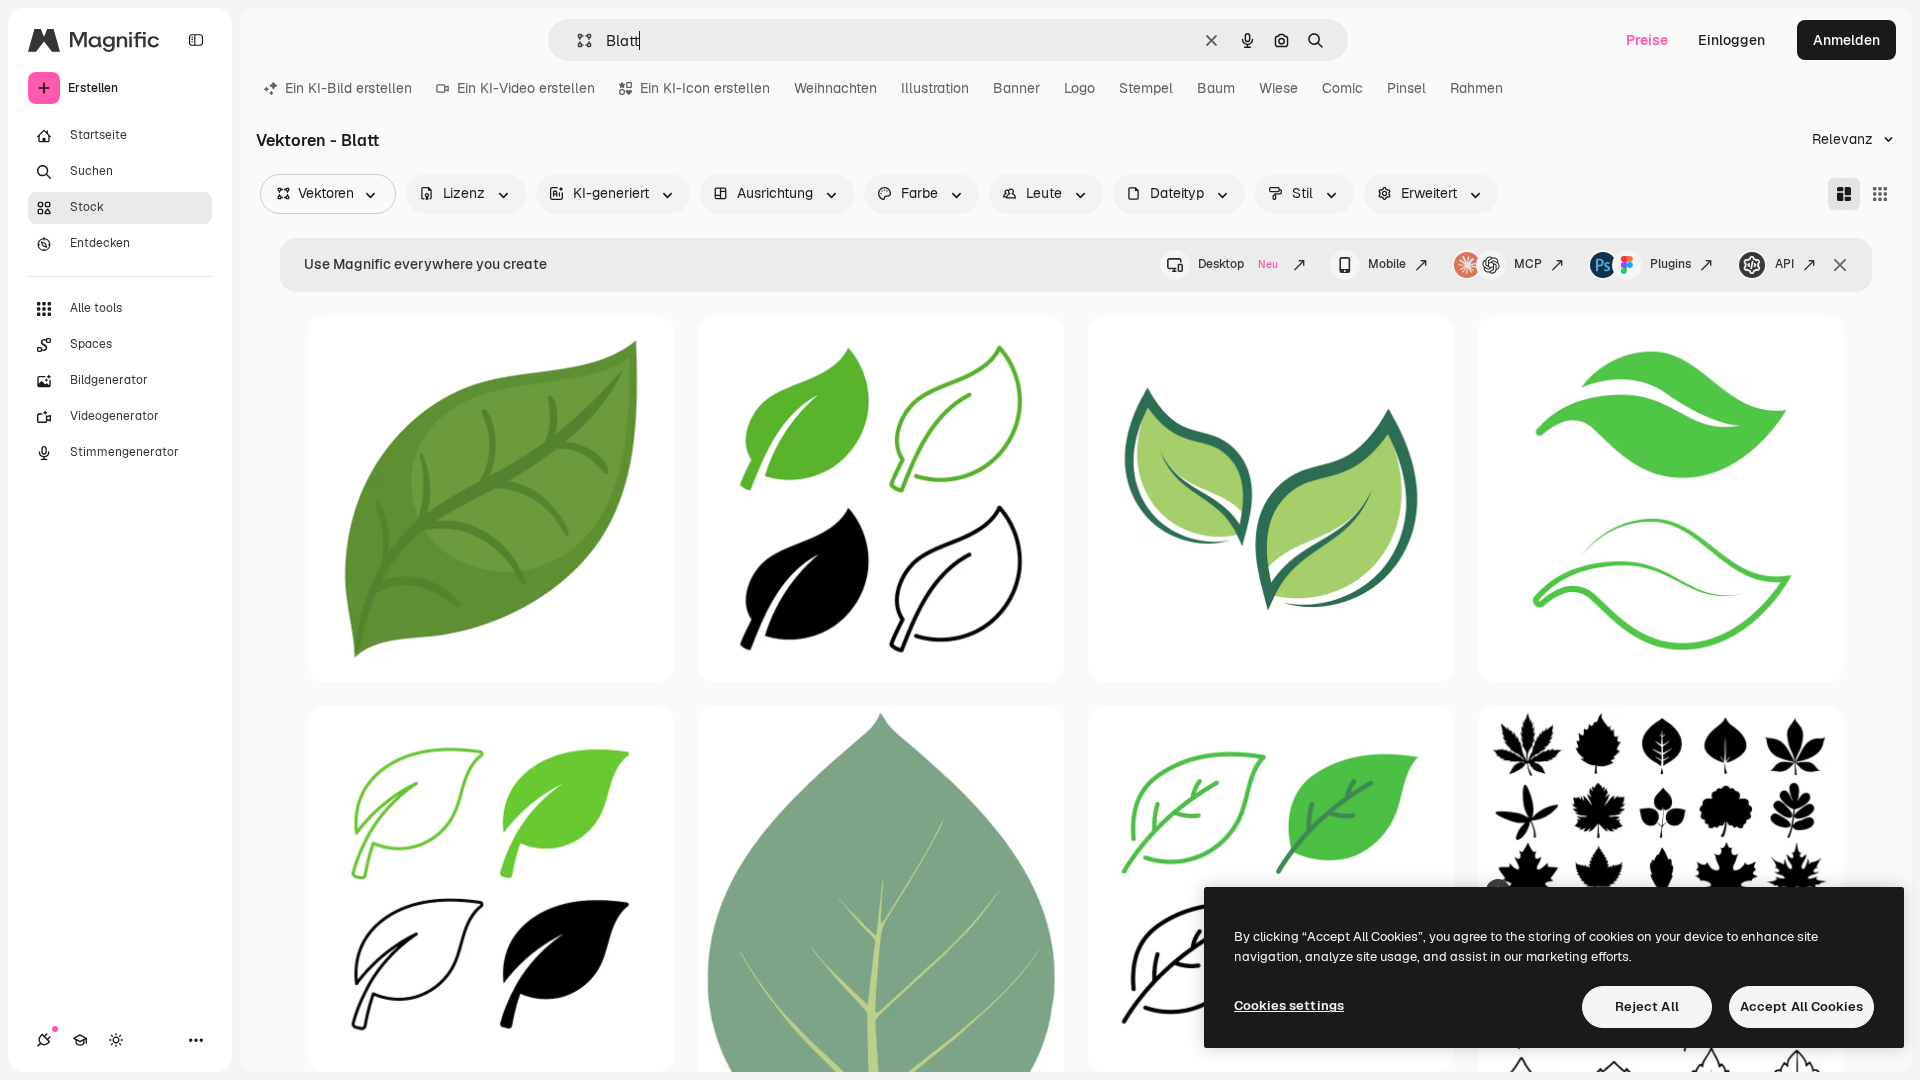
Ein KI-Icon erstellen (705, 88)
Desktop (1238, 264)
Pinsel (1406, 88)
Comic (1342, 88)
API (1784, 264)
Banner (1016, 88)
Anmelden (1846, 40)
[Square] (1880, 194)
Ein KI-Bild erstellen (348, 88)
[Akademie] (80, 1040)
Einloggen (1731, 40)
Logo (1079, 88)
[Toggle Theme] (116, 1040)
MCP (1528, 264)
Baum (1216, 88)
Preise (1647, 40)
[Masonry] (1844, 194)
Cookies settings (1289, 1005)
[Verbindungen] (44, 1040)
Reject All (1647, 1006)
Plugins (1670, 264)
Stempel (1146, 88)
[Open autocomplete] (576, 40)
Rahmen (1476, 88)
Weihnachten (835, 88)
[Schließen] (1840, 265)
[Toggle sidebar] (196, 40)
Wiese (1278, 88)
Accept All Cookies (1801, 1006)
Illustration (935, 88)
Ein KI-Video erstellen (526, 88)
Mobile (1387, 264)
